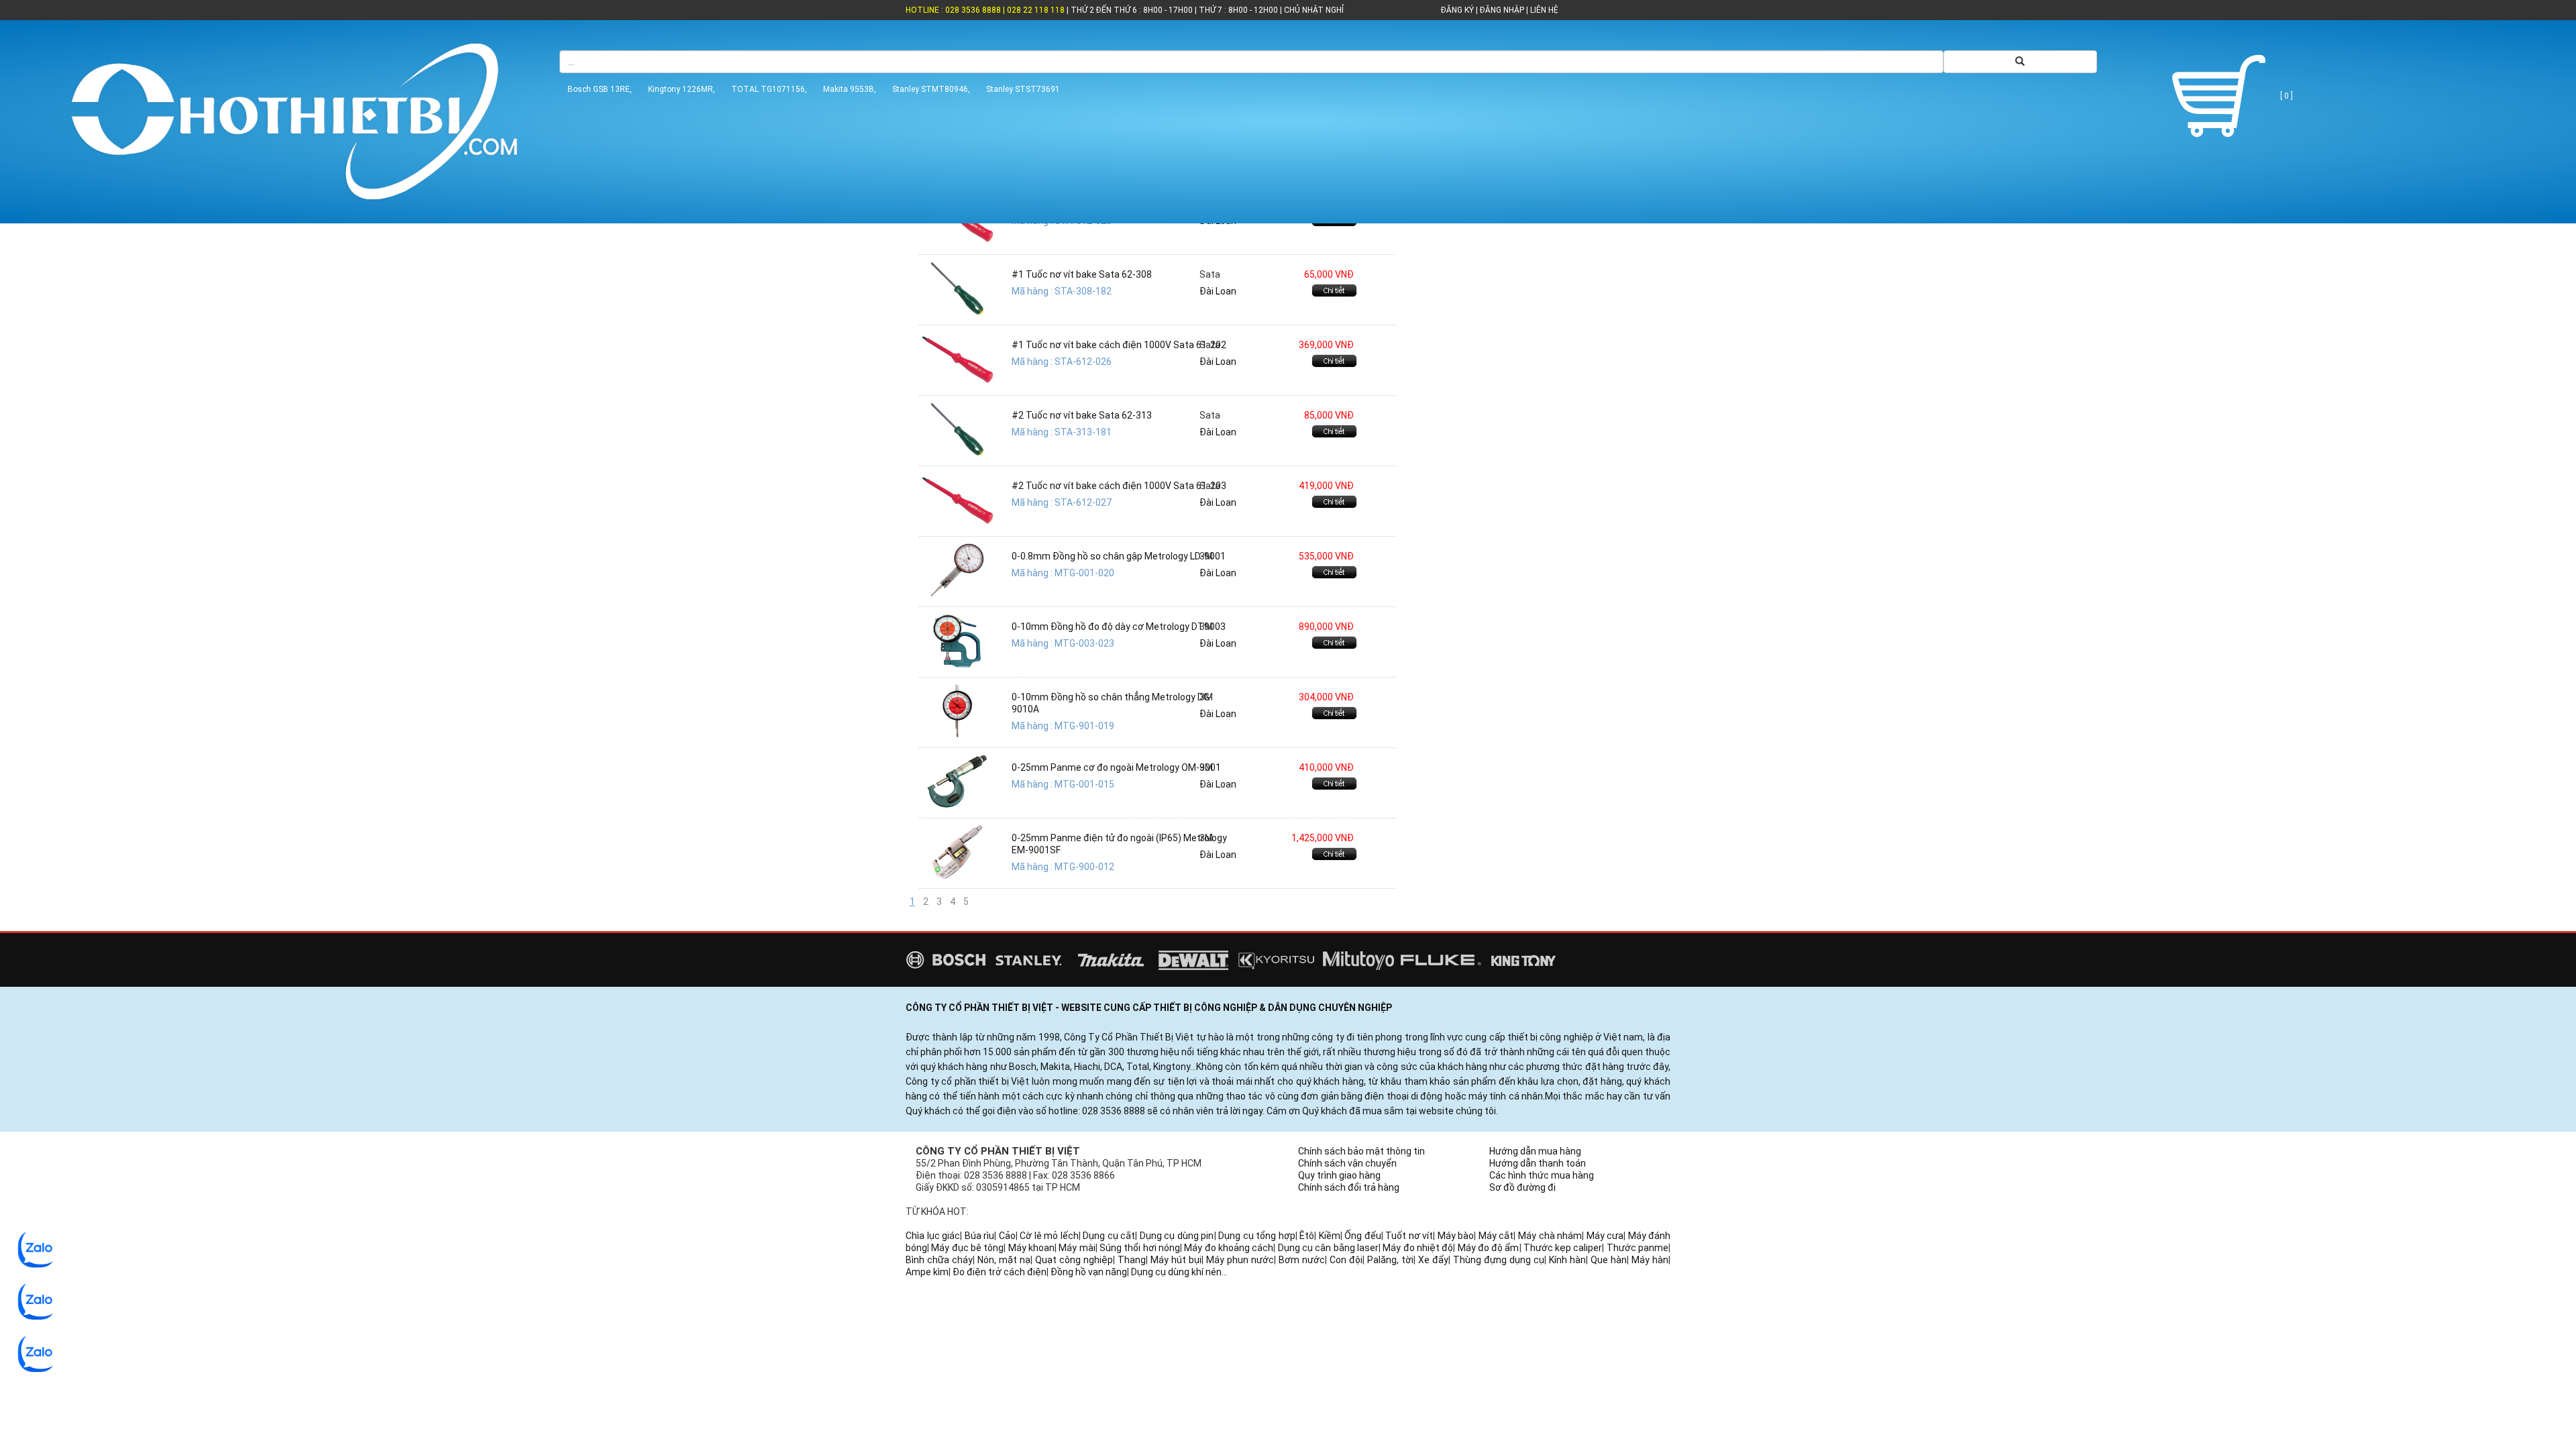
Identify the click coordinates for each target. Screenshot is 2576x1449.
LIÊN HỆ (1543, 10)
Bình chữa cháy (939, 1260)
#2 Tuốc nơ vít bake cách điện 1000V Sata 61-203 (1119, 486)
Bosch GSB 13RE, (600, 89)
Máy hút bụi (1176, 1260)
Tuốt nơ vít (1409, 1236)
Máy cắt (1496, 1236)
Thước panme (1638, 1248)
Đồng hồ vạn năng (1089, 1272)
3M (1206, 556)
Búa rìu (980, 1236)
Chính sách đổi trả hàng (1349, 1187)
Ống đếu (1363, 1236)
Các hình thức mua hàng (1542, 1175)
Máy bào (1456, 1236)
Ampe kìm (927, 1272)
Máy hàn (1650, 1260)
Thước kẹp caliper (1563, 1248)
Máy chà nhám (1550, 1236)
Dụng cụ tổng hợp (1257, 1236)
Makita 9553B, (850, 89)
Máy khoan (1031, 1248)
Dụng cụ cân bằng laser (1328, 1248)
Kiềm (1330, 1236)
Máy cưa (1605, 1236)
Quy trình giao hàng (1339, 1175)
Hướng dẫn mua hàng (1535, 1151)
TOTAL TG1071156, (769, 89)
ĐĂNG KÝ (1457, 10)
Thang (1132, 1260)
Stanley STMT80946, (931, 89)
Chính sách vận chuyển (1347, 1163)
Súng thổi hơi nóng (1140, 1248)
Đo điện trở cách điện (1000, 1272)
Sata (1210, 274)
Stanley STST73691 (1023, 89)
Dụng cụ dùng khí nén (1176, 1272)
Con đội (1346, 1260)
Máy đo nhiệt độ (1418, 1248)
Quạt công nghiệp (1074, 1260)
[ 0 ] (2286, 96)
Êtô (1307, 1236)
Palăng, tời (1390, 1260)
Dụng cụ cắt (1109, 1236)
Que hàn (1609, 1260)
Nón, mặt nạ (1004, 1260)
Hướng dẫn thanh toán (1538, 1163)
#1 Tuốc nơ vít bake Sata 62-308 (1082, 274)
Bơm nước (1302, 1260)
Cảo (1007, 1236)
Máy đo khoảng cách (1229, 1248)
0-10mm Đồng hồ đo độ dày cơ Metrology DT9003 (1119, 627)
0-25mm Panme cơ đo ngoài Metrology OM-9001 (1116, 767)
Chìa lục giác (933, 1236)
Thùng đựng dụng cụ (1499, 1260)
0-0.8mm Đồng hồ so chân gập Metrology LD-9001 (1119, 556)
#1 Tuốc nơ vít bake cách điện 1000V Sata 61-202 (1119, 345)
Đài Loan (1218, 291)
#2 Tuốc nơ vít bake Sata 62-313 (1082, 415)
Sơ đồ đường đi (1522, 1187)
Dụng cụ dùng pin (1177, 1236)
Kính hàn (1567, 1260)
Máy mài (1077, 1248)
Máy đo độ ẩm (1489, 1248)
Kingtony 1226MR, (682, 89)
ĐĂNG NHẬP (1502, 10)
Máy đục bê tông (967, 1248)
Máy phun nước (1240, 1260)
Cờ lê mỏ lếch (1049, 1236)
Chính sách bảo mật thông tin (1361, 1151)
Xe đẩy (1433, 1260)
